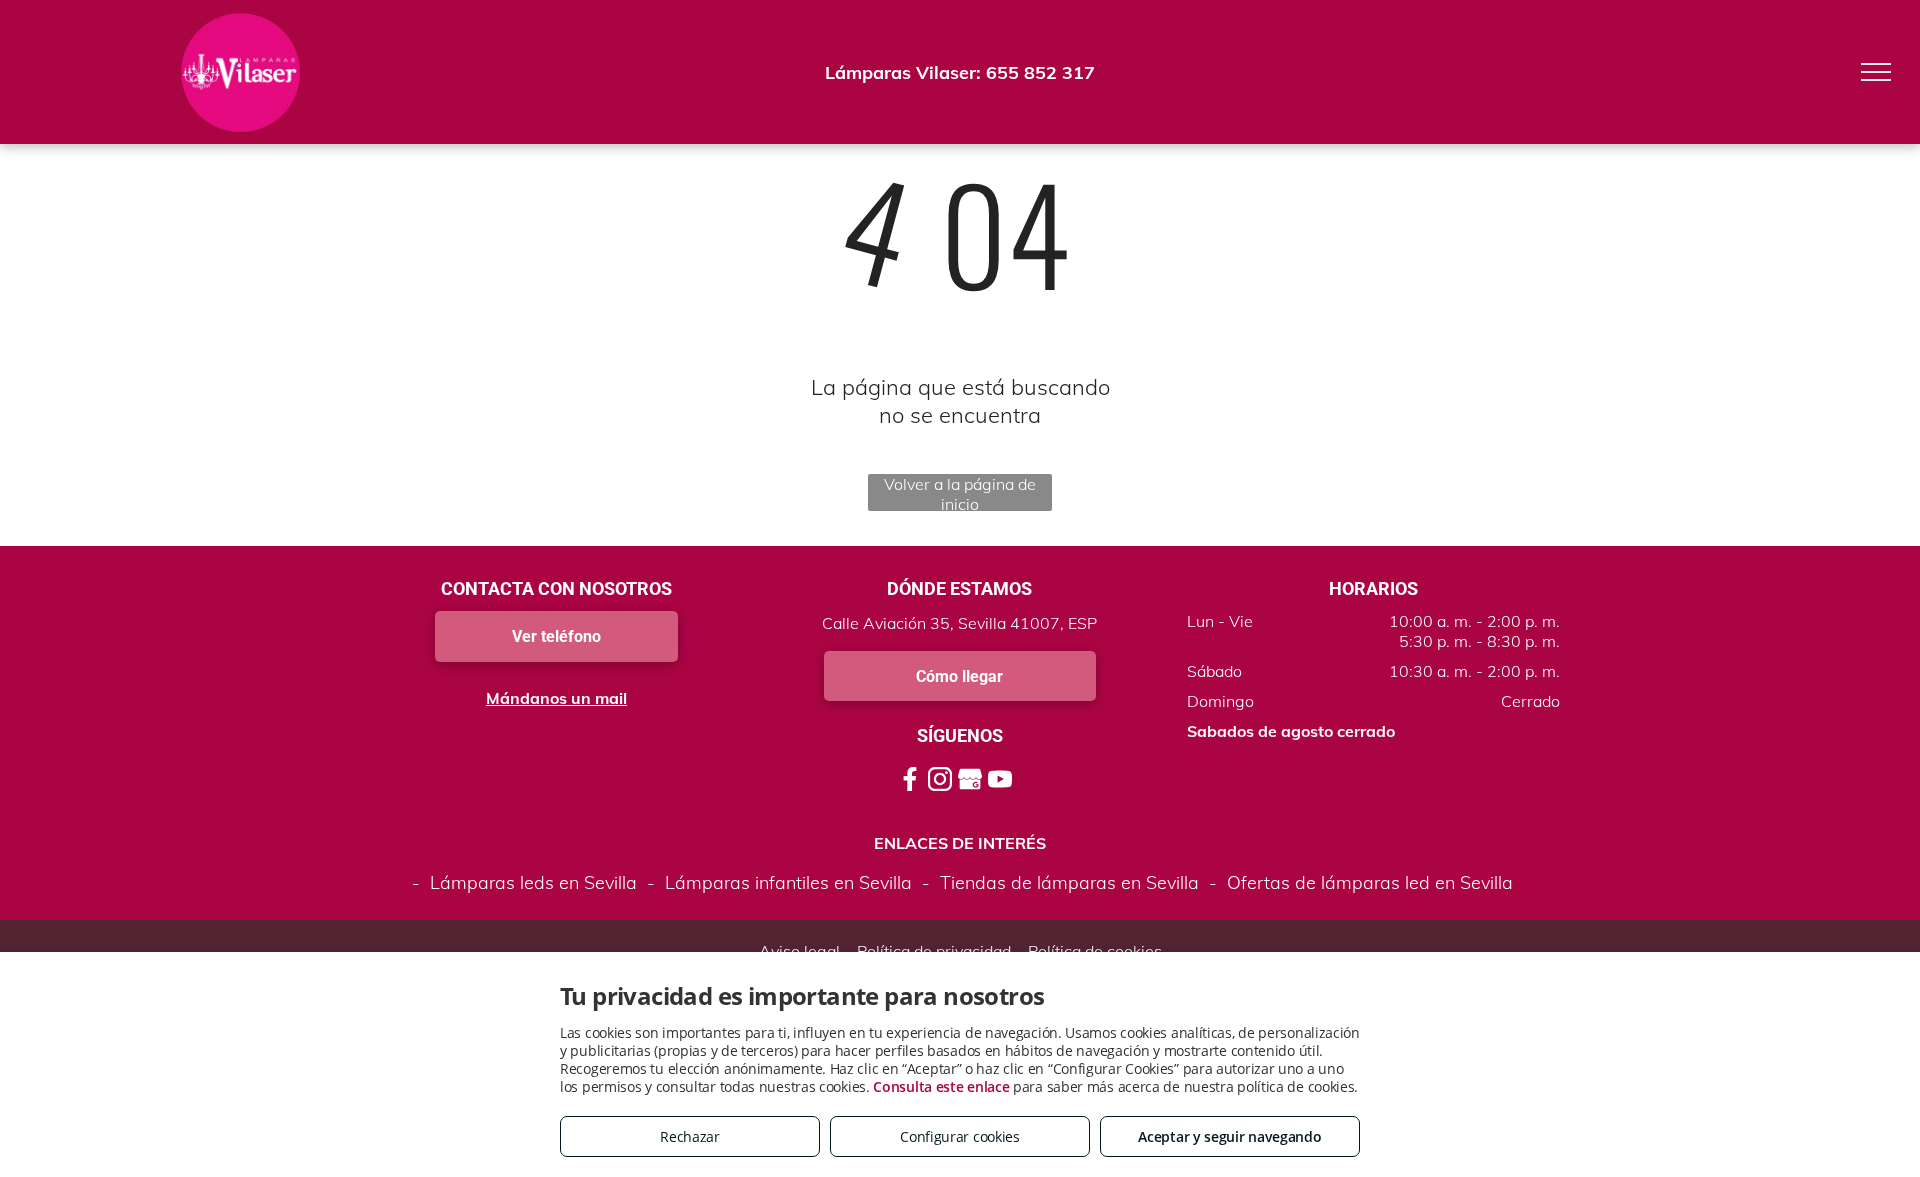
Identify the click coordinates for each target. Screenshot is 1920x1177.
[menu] (1876, 72)
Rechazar (690, 1136)
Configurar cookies (960, 1136)
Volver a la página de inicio (960, 492)
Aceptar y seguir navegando (1229, 1136)
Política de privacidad (934, 951)
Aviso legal (799, 951)
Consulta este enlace (941, 1086)
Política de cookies (1095, 951)
